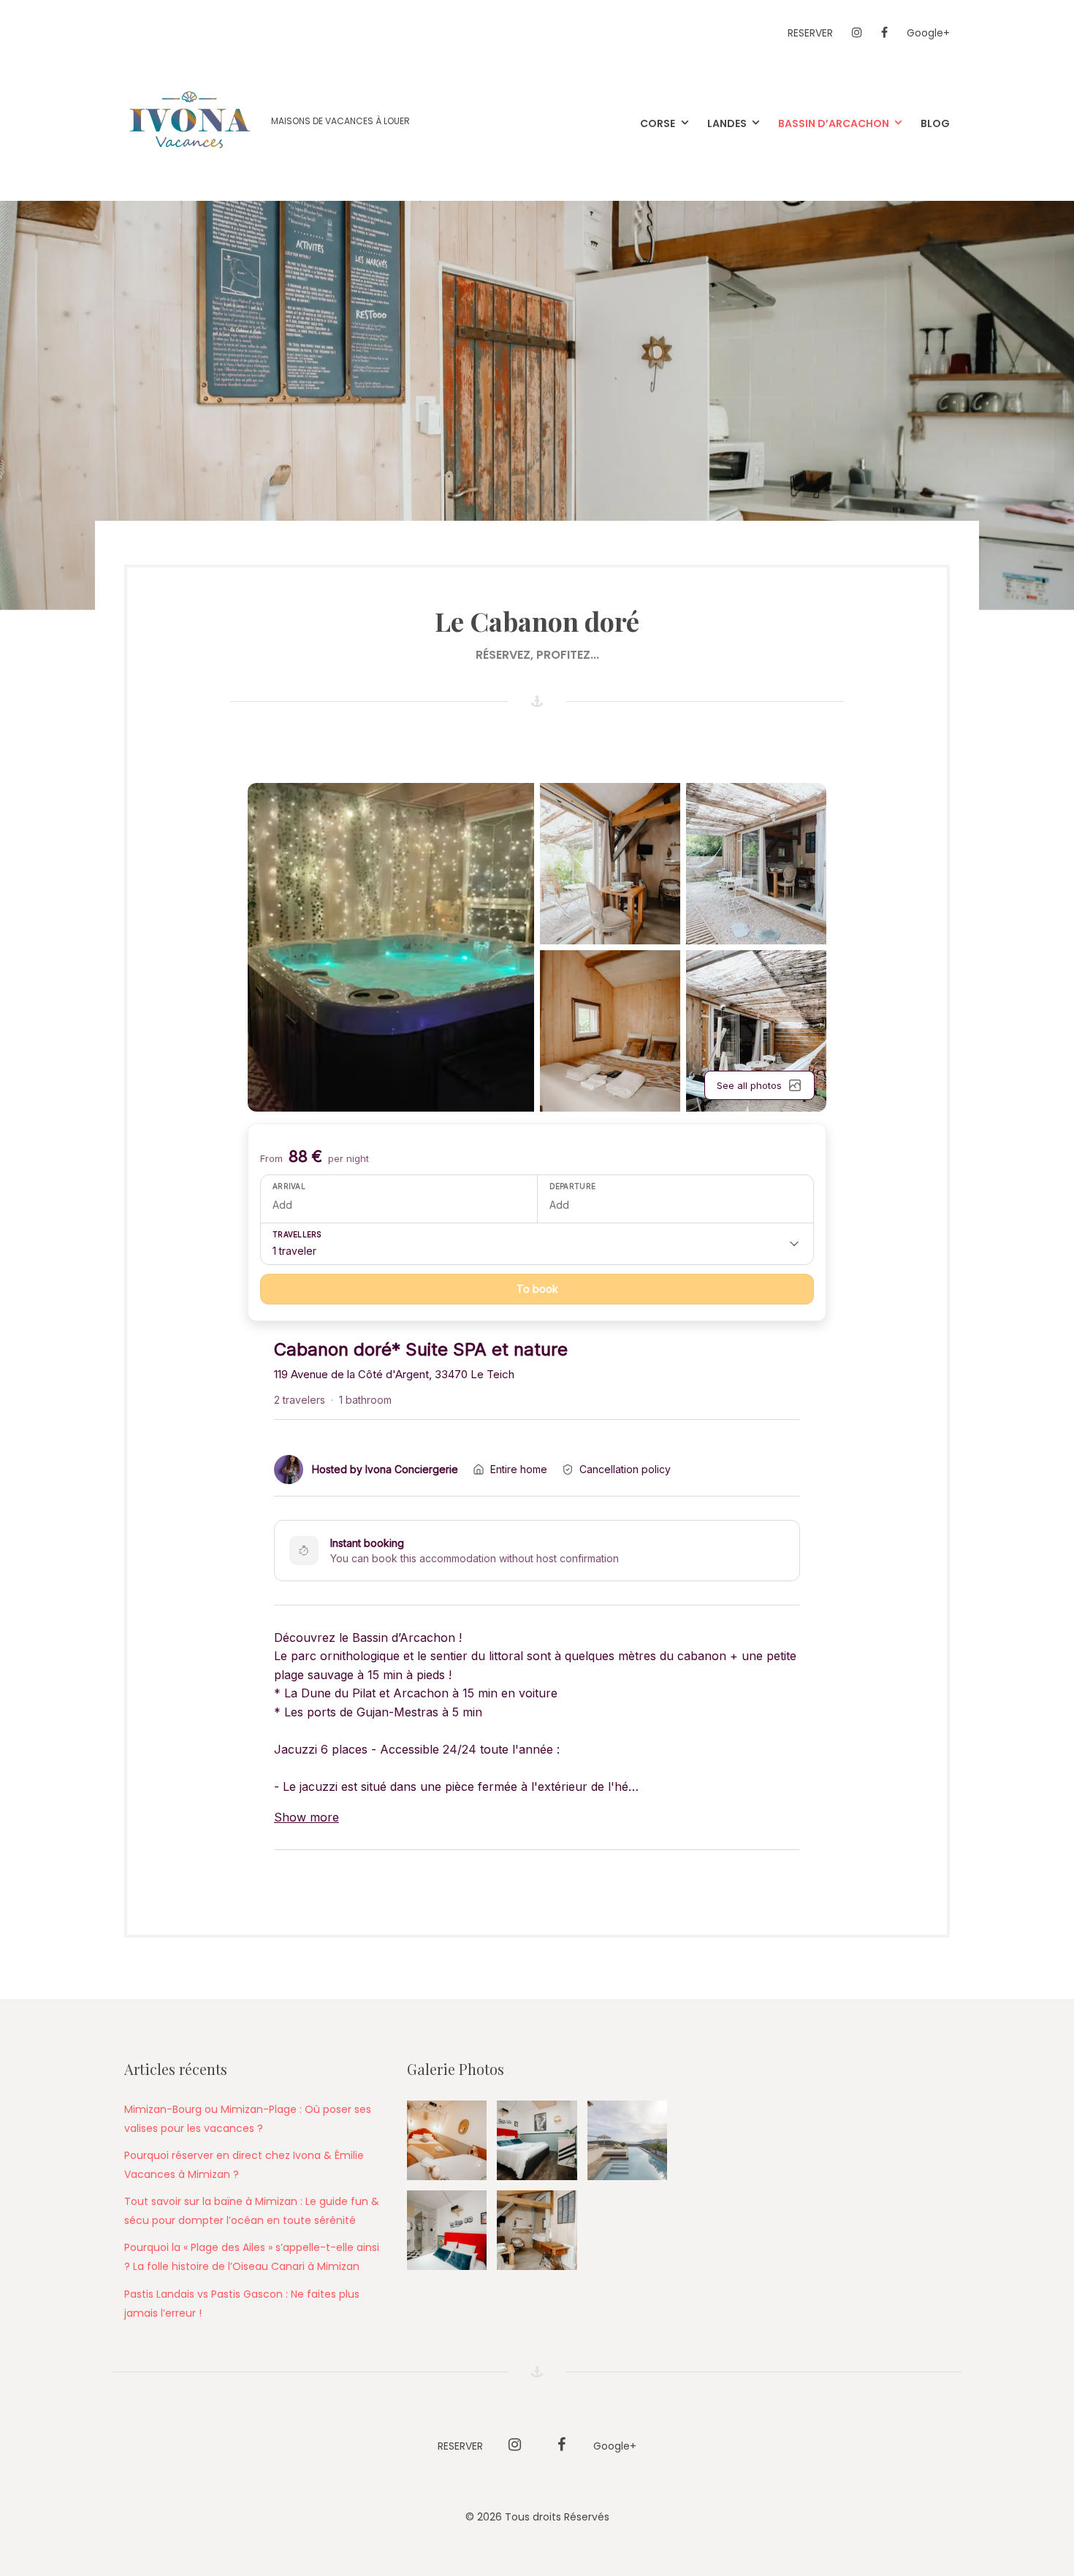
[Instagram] (857, 33)
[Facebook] (884, 33)
